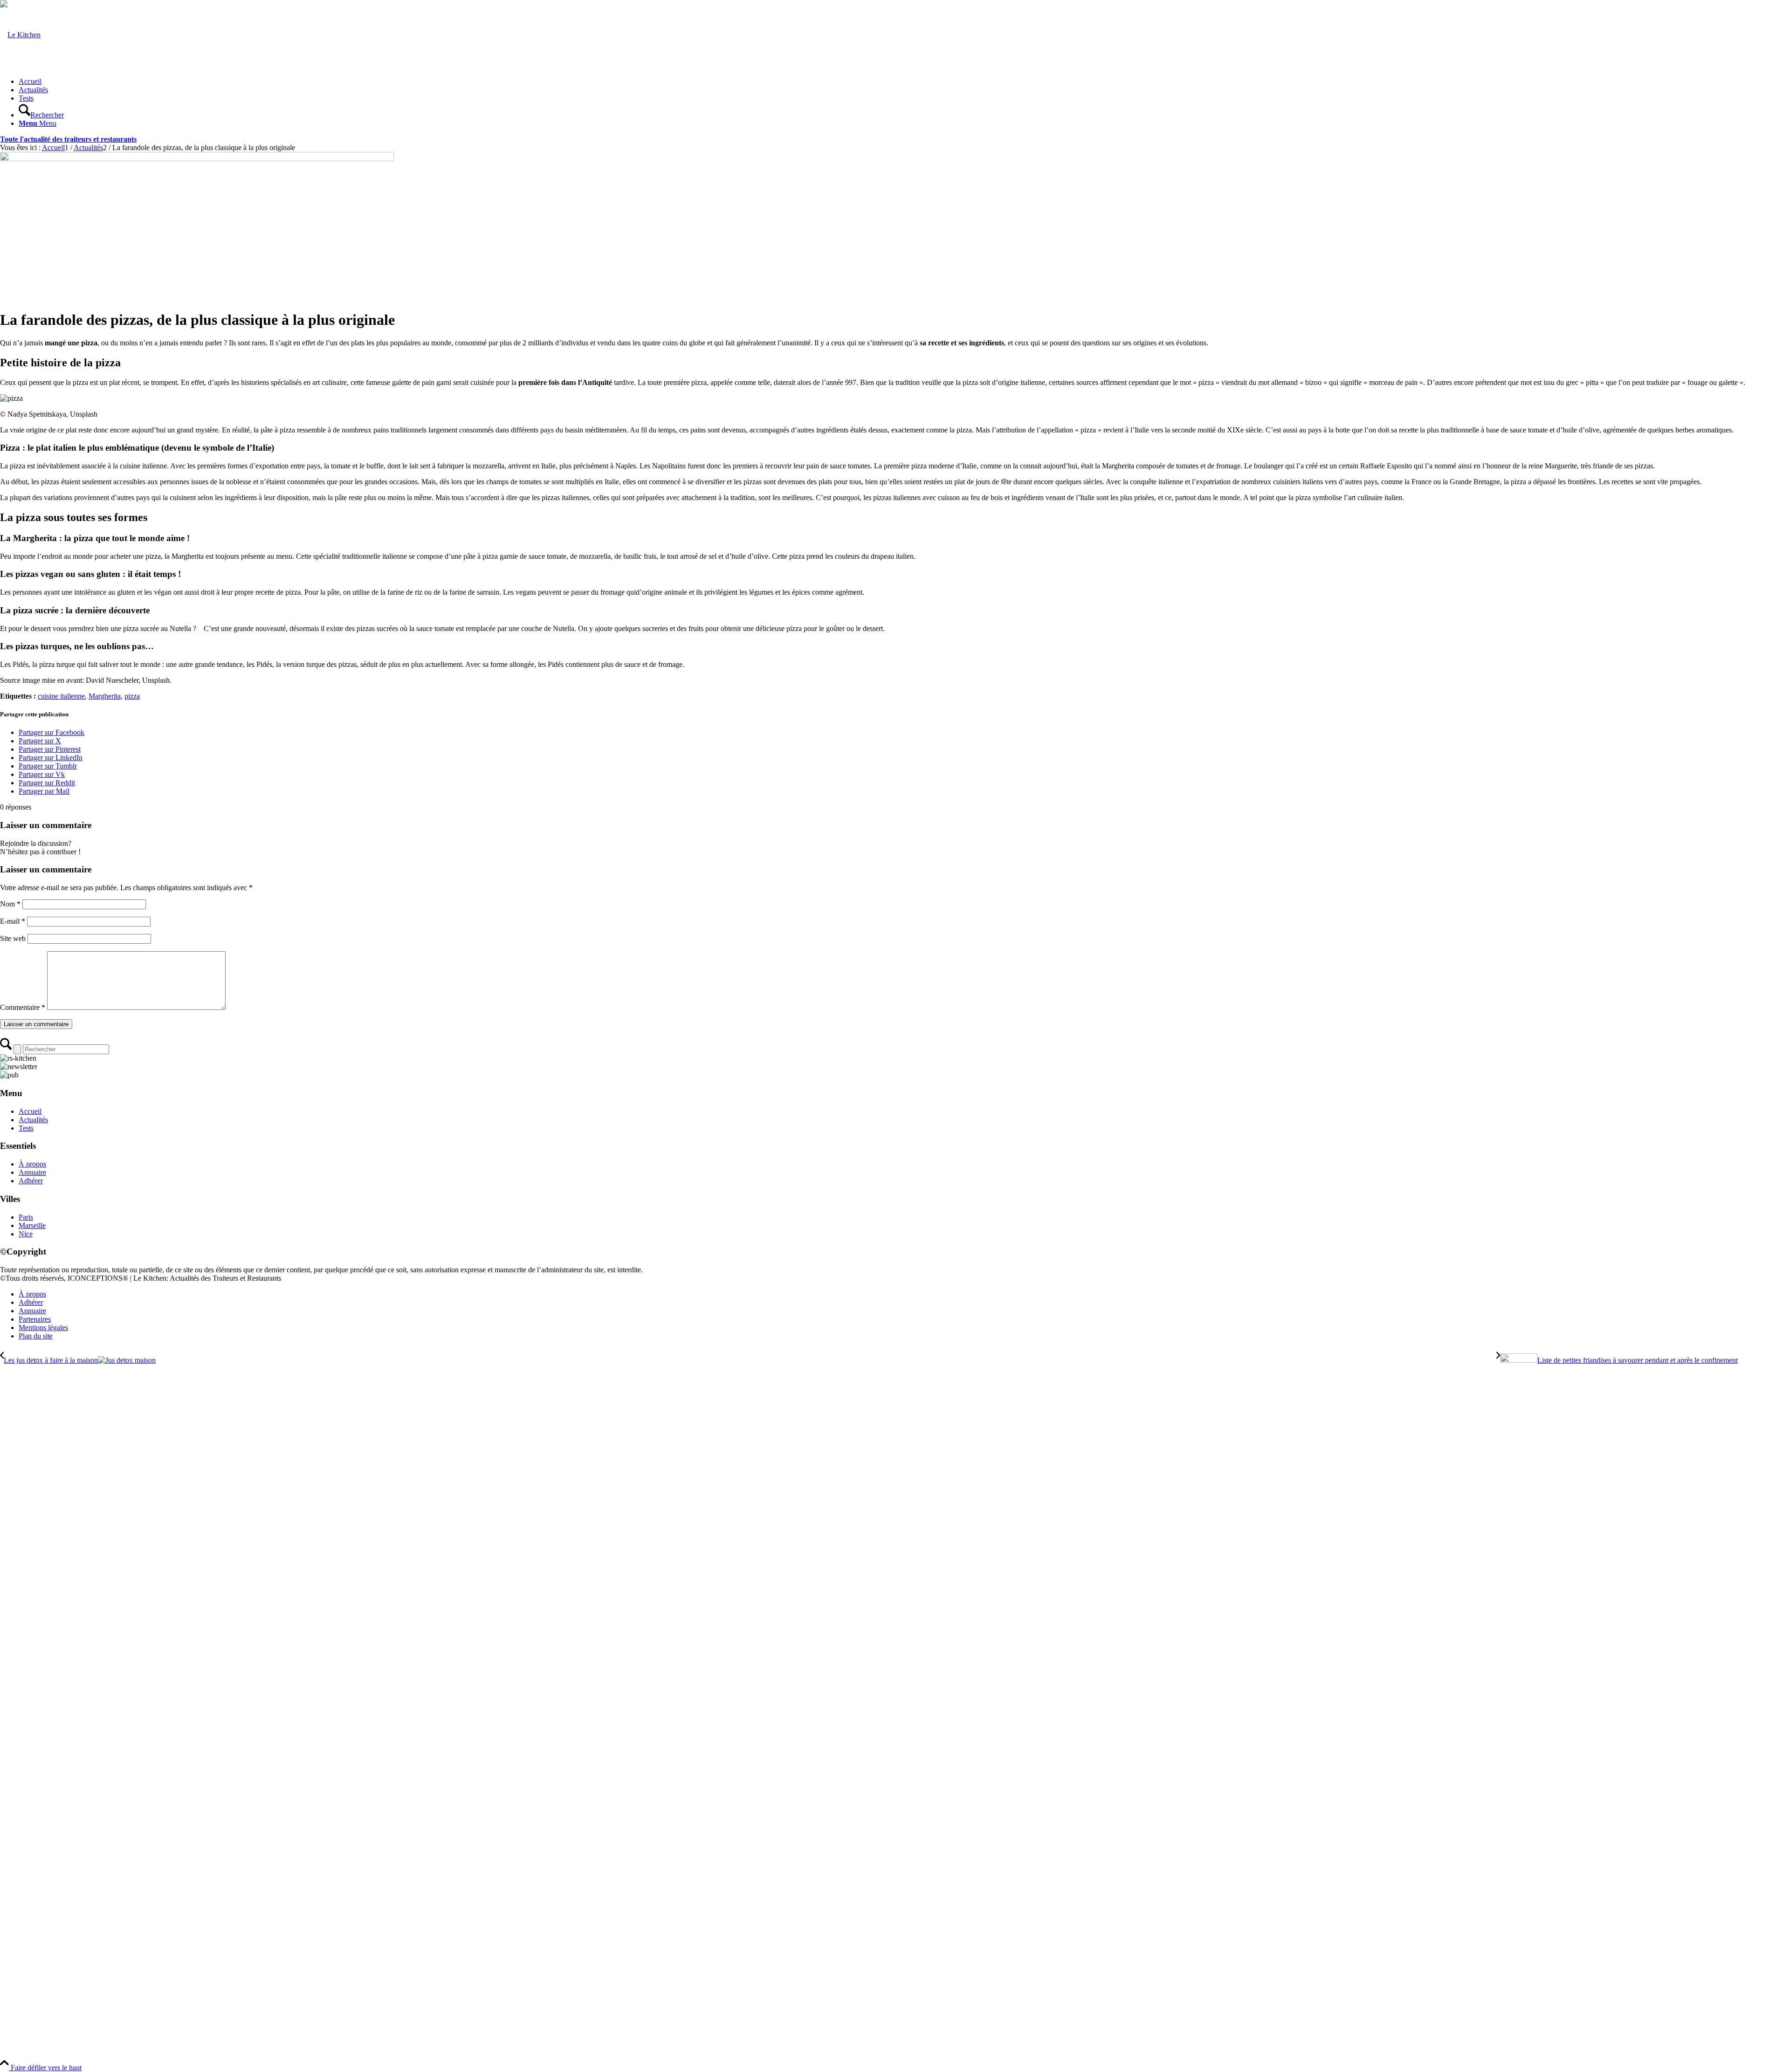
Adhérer (31, 1181)
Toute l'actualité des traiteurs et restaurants (68, 139)
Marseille (32, 1225)
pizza (132, 696)
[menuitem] (904, 82)
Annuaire (32, 1172)
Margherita (105, 696)
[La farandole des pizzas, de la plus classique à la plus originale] (197, 159)
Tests (26, 1128)
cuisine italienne (61, 696)
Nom (10, 904)
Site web (13, 938)
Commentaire (23, 1007)
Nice (26, 1234)
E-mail (13, 921)
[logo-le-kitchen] (20, 35)
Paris (26, 1217)
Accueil (30, 1111)
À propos (32, 1164)
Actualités (33, 1120)
